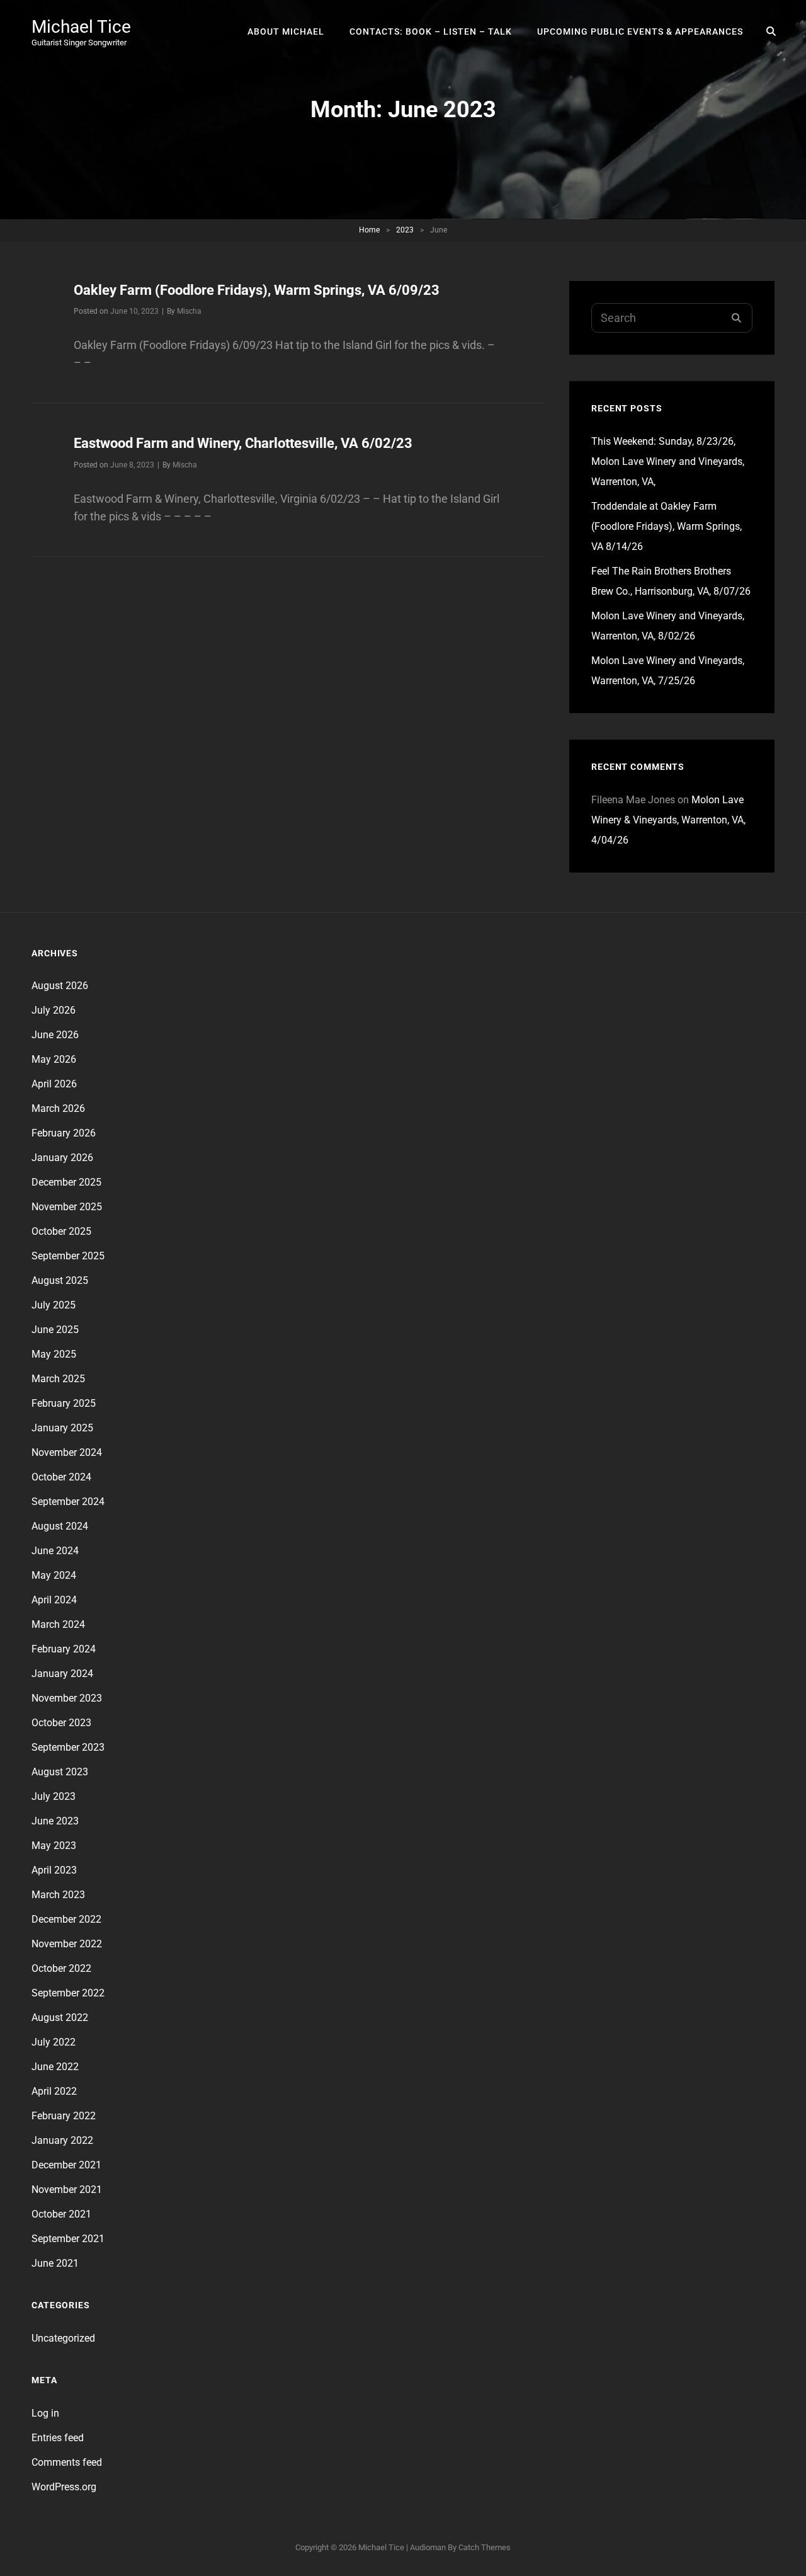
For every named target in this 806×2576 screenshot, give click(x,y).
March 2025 (58, 1379)
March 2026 (58, 1108)
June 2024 (55, 1551)
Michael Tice (81, 27)
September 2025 (68, 1256)
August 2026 (60, 986)
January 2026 (62, 1158)
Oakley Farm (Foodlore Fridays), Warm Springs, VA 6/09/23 (257, 290)
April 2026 (54, 1084)
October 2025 (61, 1231)
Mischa (189, 311)
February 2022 (64, 2116)
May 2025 (54, 1354)
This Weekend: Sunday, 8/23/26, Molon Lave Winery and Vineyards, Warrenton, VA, (668, 461)
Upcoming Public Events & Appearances (640, 31)
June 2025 (55, 1330)
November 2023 (67, 1698)
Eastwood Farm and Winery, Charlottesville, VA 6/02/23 (243, 443)
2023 (405, 230)
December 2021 (66, 2165)
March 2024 (58, 1624)
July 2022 (54, 2042)
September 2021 (68, 2239)
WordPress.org (64, 2487)
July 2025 (54, 1305)
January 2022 (62, 2140)
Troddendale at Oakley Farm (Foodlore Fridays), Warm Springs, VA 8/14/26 (667, 526)
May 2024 (54, 1575)
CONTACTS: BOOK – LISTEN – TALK (431, 31)
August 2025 (60, 1280)
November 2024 (67, 1452)
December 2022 (66, 1919)
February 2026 (64, 1133)
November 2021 (67, 2190)
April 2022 (54, 2091)
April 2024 (54, 1600)
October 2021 (61, 2214)
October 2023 (61, 1723)
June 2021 (55, 2263)
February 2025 (64, 1403)
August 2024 (60, 1526)
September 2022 (68, 1993)
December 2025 (66, 1182)
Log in (45, 2413)
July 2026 (54, 1010)
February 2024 (64, 1649)
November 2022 (67, 1944)
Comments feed (67, 2462)
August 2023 (60, 1772)
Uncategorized (63, 2338)
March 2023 (58, 1895)
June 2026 (55, 1035)
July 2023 (54, 1796)
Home (369, 230)
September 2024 (68, 1502)
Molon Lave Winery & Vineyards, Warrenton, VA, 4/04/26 (668, 820)
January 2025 (62, 1428)
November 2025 (67, 1207)
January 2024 (62, 1674)
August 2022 (60, 2018)
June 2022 (55, 2067)
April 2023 (54, 1870)
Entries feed (58, 2438)
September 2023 (68, 1747)
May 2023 (54, 1846)
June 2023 (55, 1821)
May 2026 (54, 1059)
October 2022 (61, 1968)
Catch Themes (485, 2547)
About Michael (286, 31)
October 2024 (61, 1477)
